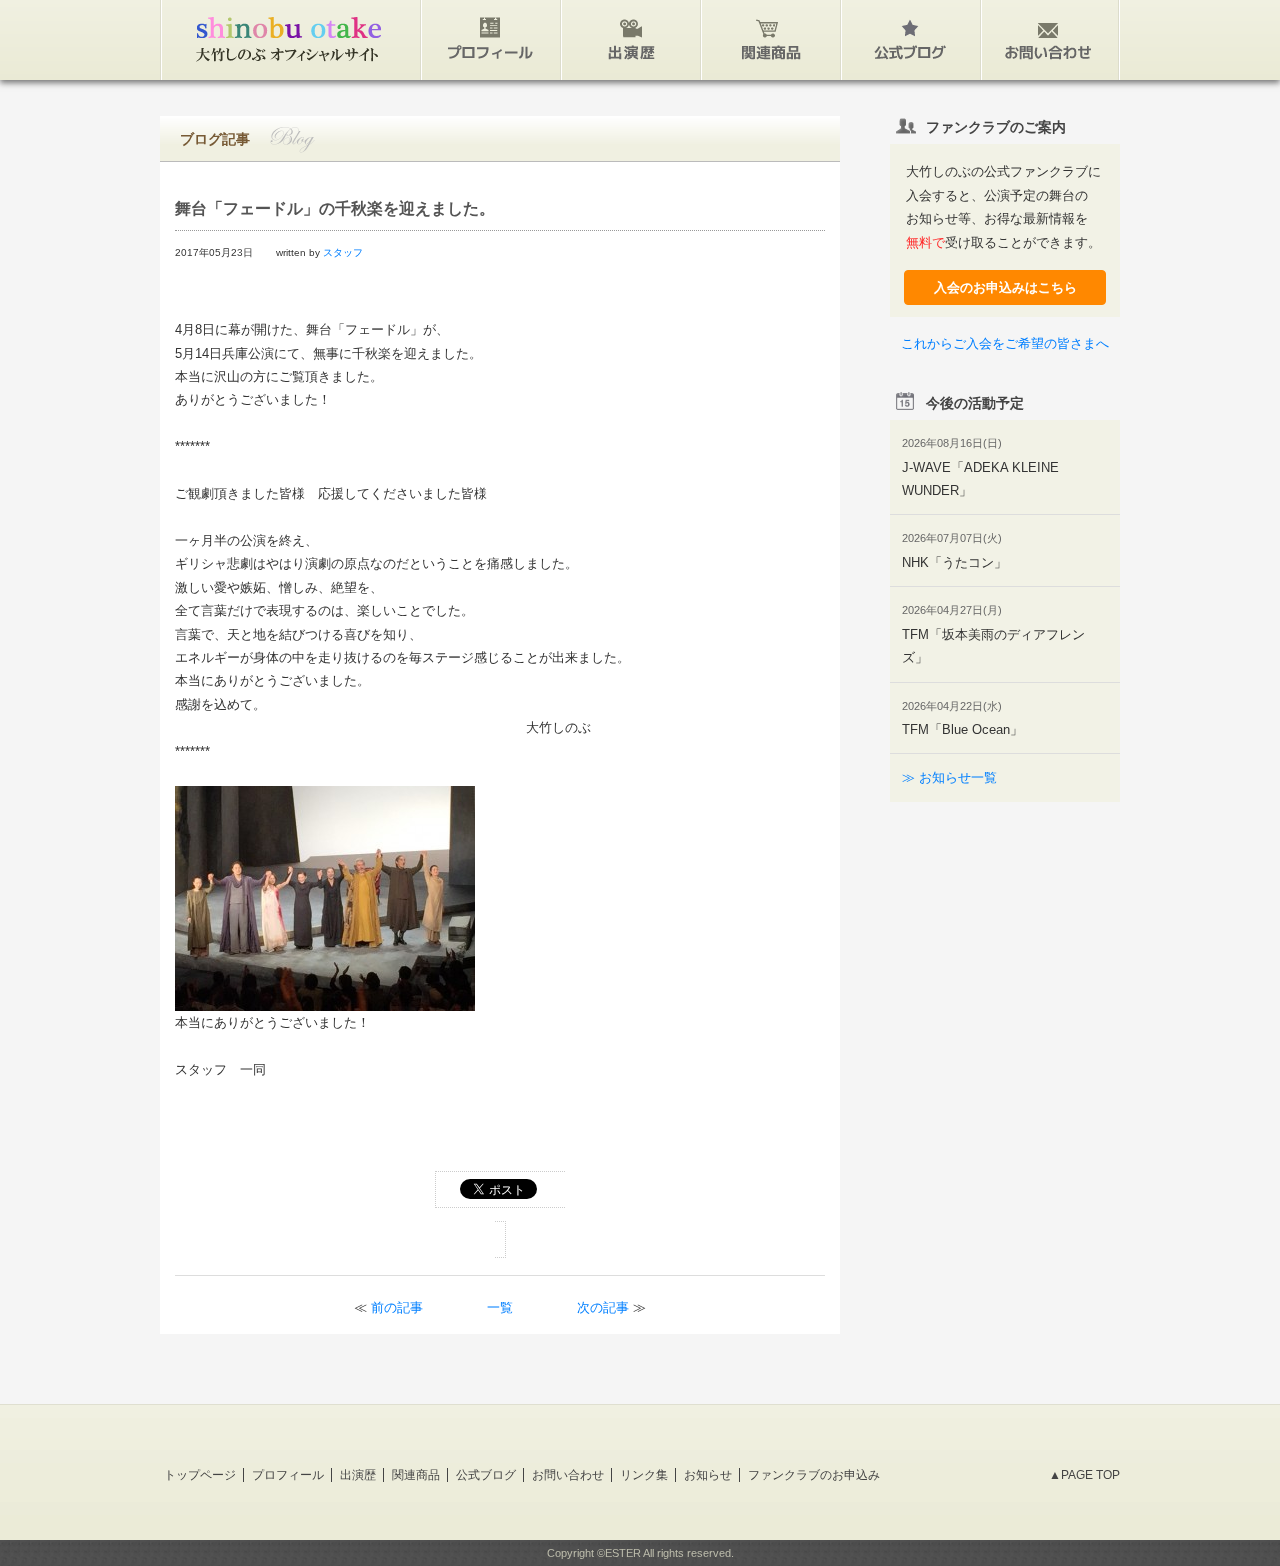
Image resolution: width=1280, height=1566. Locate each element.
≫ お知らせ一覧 (949, 777)
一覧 (500, 1307)
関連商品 (416, 1475)
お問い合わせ (568, 1475)
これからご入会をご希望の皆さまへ (1005, 343)
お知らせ (708, 1475)
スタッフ (343, 252)
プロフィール (288, 1475)
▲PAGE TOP (1084, 1475)
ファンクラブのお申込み (814, 1475)
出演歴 (358, 1475)
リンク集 (644, 1475)
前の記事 (397, 1307)
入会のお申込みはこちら (1005, 287)
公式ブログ (486, 1475)
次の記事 (603, 1307)
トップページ (200, 1475)
